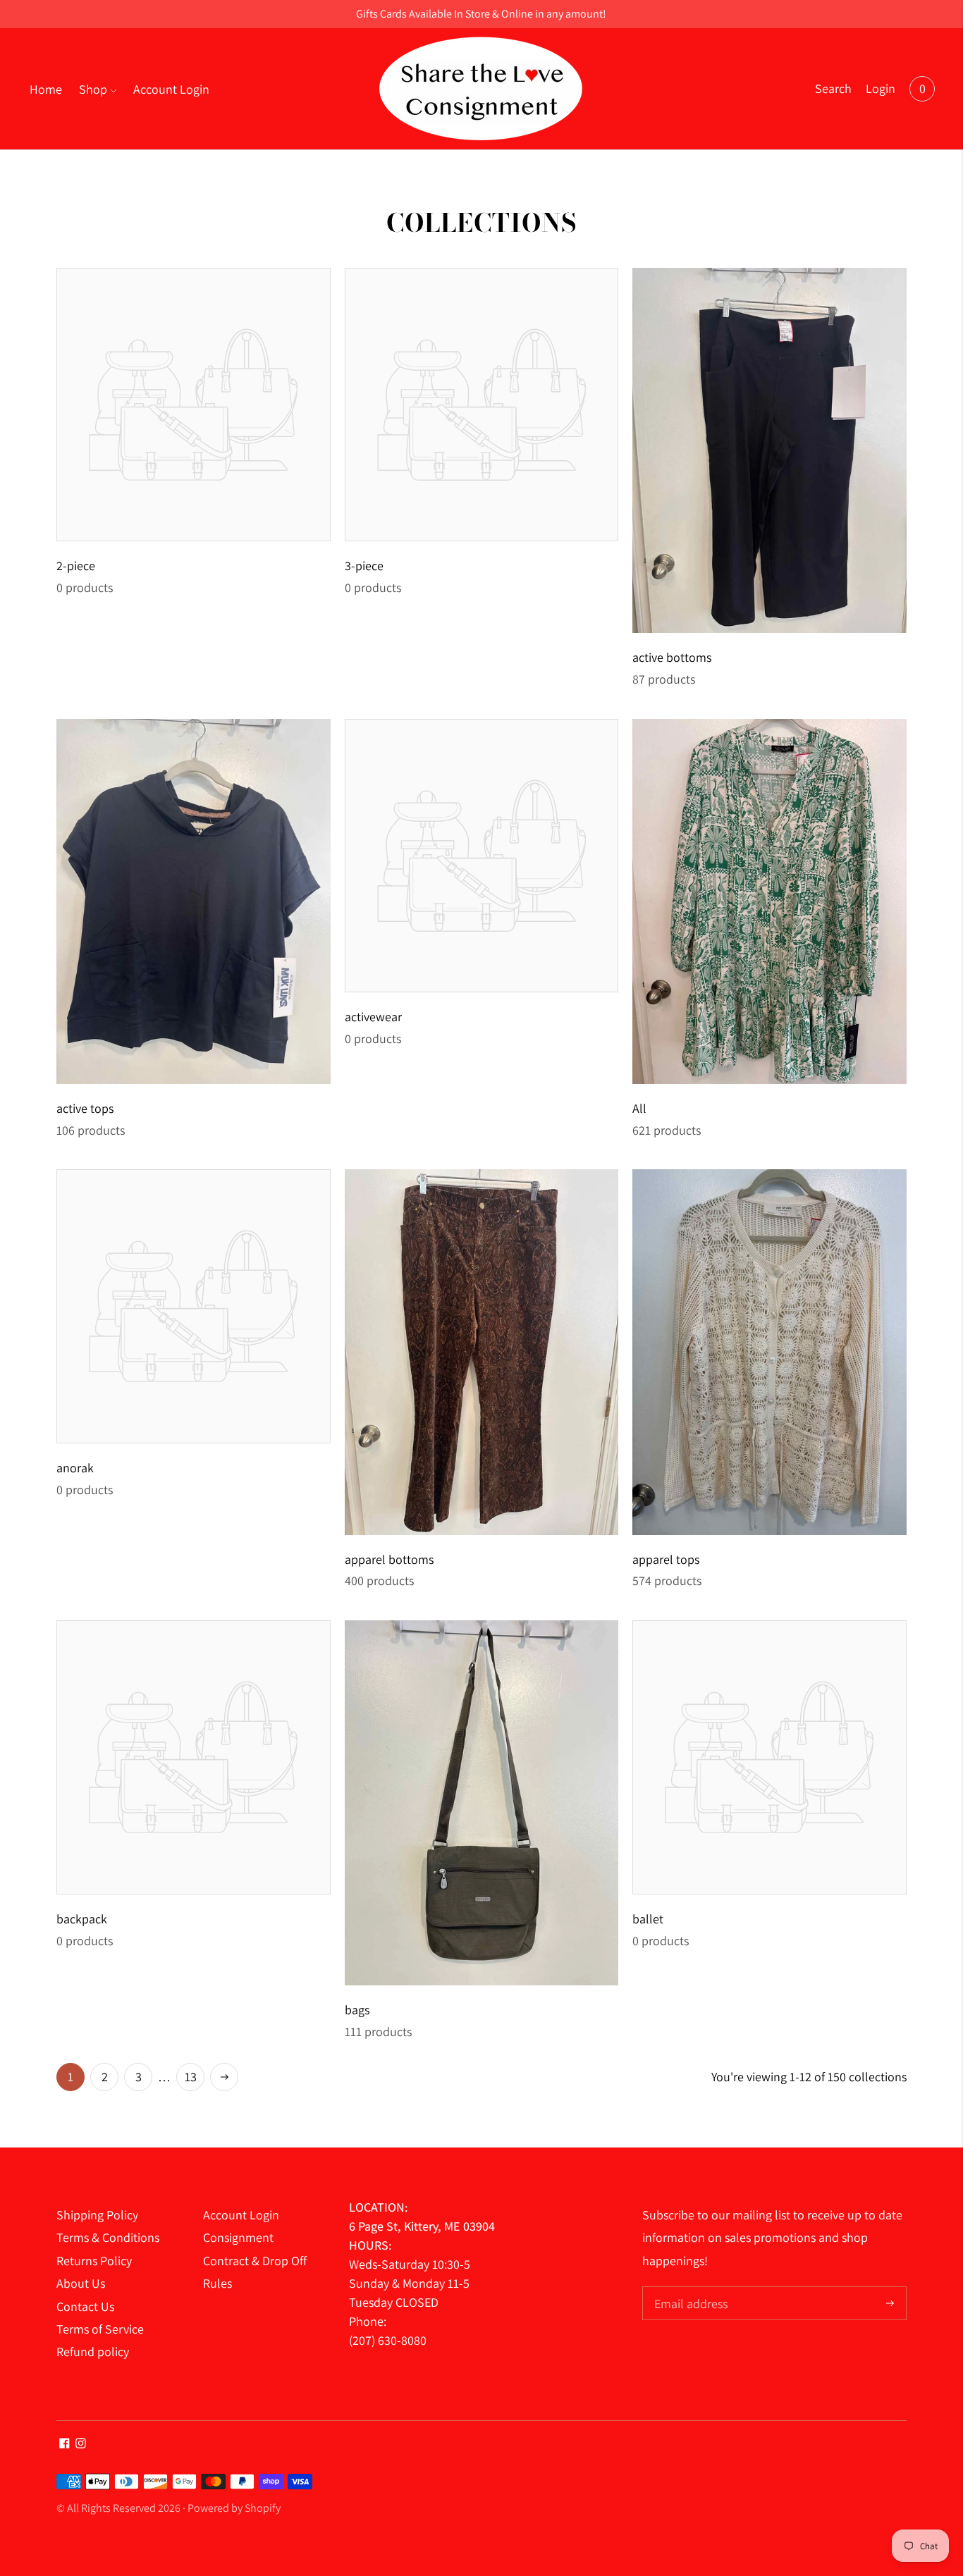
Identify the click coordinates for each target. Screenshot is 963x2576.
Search (833, 88)
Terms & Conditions (108, 2237)
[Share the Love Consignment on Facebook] (65, 2444)
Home (46, 89)
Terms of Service (100, 2329)
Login (881, 88)
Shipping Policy (97, 2215)
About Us (81, 2283)
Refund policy (93, 2352)
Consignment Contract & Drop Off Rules (255, 2260)
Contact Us (85, 2306)
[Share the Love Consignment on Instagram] (81, 2444)
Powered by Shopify (234, 2508)
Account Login (171, 89)
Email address (689, 2288)
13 (191, 2077)
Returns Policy (94, 2261)
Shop (93, 89)
